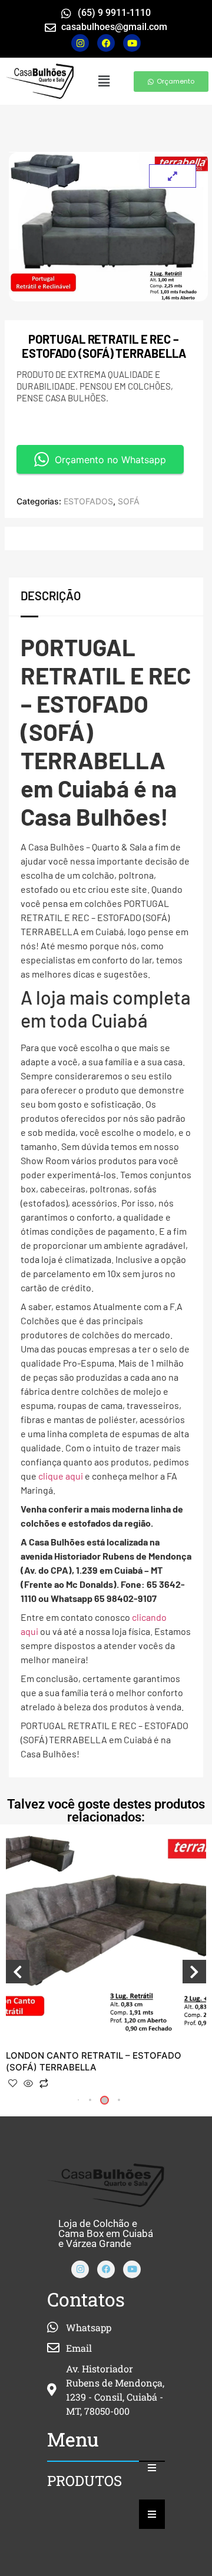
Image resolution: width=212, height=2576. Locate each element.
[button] (104, 81)
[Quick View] (28, 2084)
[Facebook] (106, 2269)
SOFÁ (129, 501)
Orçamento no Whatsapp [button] (110, 460)
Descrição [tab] (51, 596)
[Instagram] (80, 43)
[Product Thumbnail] (173, 176)
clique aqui (61, 1476)
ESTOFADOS (88, 501)
